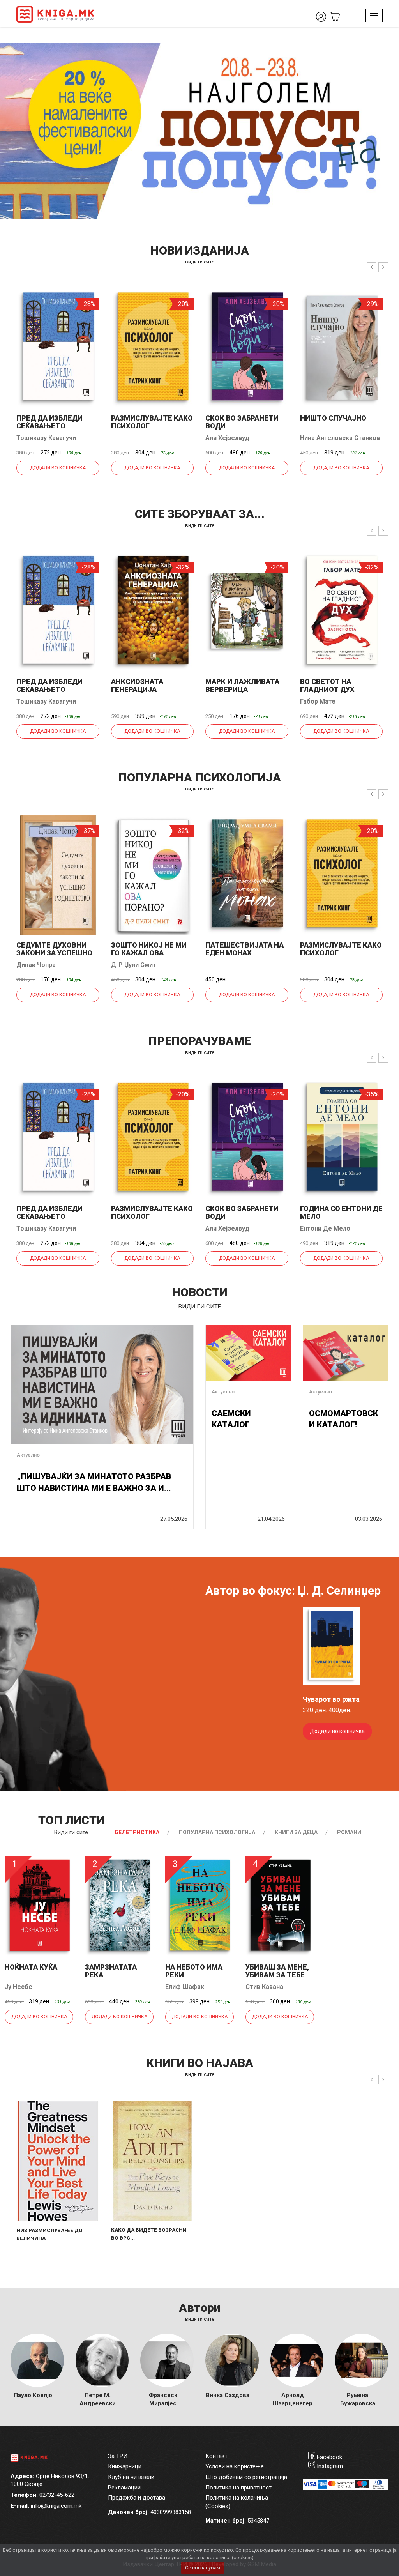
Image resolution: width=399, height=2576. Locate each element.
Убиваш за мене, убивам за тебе (277, 1971)
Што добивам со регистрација (246, 2477)
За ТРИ (118, 2456)
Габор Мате (318, 701)
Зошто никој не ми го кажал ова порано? (149, 953)
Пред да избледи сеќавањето (49, 422)
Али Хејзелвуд (227, 438)
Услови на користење (235, 2466)
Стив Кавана (264, 1987)
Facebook (329, 2457)
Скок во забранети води (242, 422)
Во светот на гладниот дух (327, 685)
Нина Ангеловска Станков (340, 438)
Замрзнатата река (111, 1971)
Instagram (330, 2466)
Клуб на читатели (131, 2477)
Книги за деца (296, 1832)
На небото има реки (194, 1971)
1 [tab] (376, 55)
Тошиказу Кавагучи (46, 438)
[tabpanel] (199, 131)
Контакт (216, 2456)
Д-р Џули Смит (134, 965)
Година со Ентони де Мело (341, 1212)
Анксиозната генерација (137, 685)
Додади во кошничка (58, 468)
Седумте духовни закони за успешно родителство (54, 953)
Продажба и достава (137, 2498)
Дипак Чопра (36, 965)
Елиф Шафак (185, 1987)
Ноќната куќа (31, 1967)
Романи (349, 1832)
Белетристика (137, 1832)
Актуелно (28, 1455)
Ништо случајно (333, 418)
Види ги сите (71, 1832)
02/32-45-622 (57, 2495)
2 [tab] (387, 55)
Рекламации (124, 2488)
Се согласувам (203, 2568)
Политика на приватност (238, 2488)
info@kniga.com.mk (56, 2506)
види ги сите (200, 262)
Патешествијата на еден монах (245, 949)
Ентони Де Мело (325, 1228)
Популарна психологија (217, 1832)
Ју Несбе (19, 1987)
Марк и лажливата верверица (242, 685)
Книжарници (125, 2466)
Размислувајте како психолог (152, 422)
